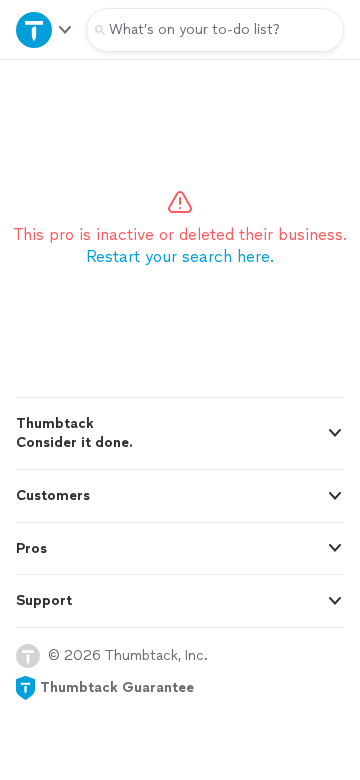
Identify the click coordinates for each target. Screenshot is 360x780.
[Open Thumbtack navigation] (43, 29)
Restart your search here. (180, 256)
